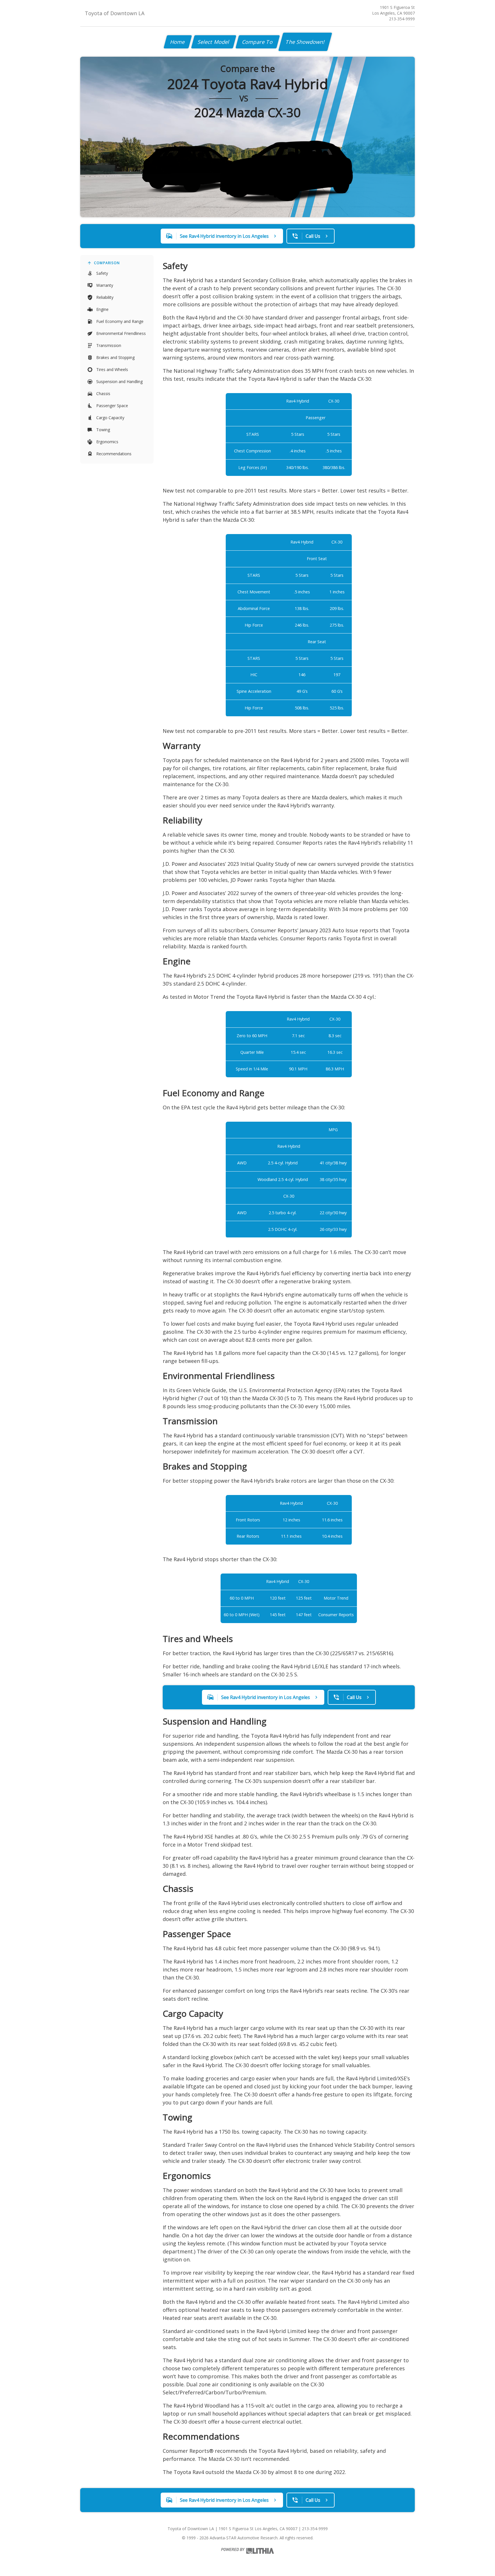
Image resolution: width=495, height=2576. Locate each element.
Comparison (107, 263)
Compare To (258, 42)
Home (178, 42)
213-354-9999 (402, 19)
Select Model (214, 42)
